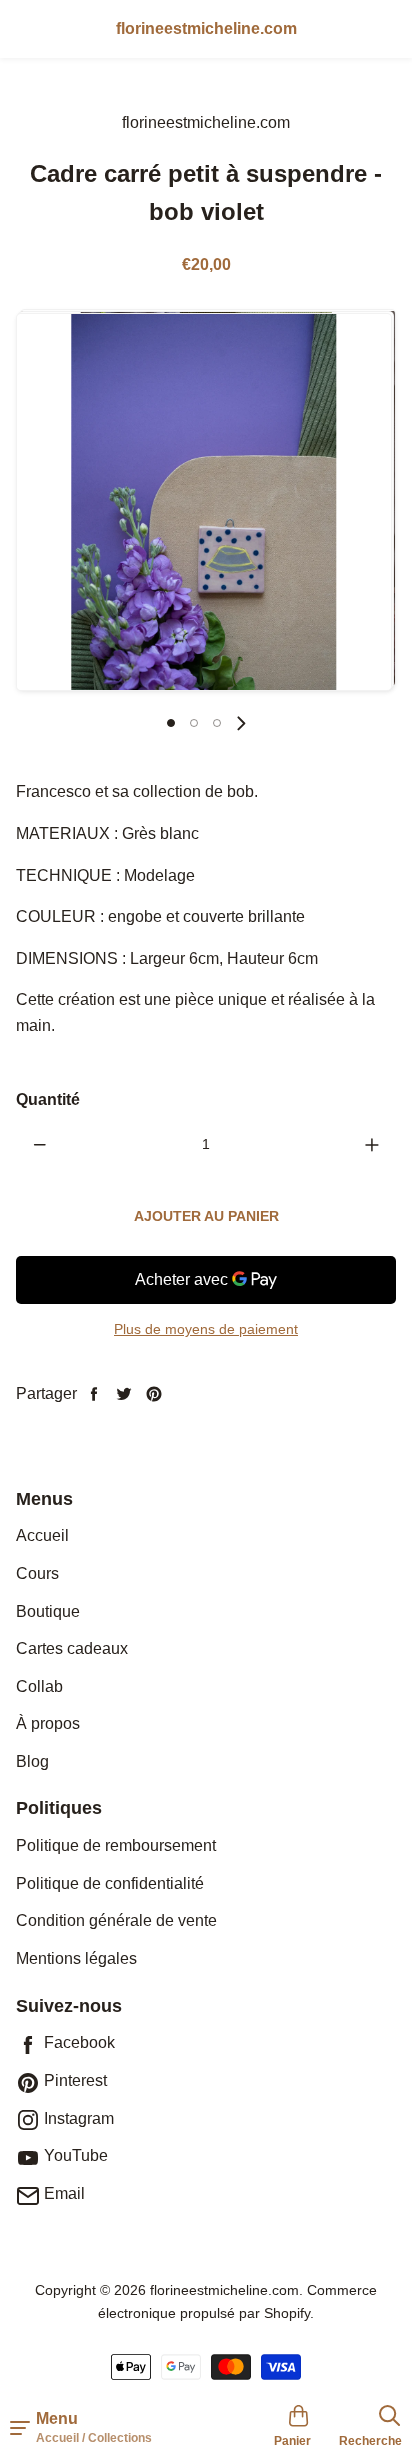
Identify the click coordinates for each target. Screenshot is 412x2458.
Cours (37, 1573)
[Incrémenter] (372, 1144)
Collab (39, 1686)
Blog (32, 1761)
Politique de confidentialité (110, 1883)
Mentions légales (76, 1958)
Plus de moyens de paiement (206, 1329)
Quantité (48, 1099)
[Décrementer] (40, 1144)
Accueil (42, 1535)
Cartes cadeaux (72, 1648)
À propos (48, 1723)
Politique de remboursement (116, 1845)
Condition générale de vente (116, 1920)
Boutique (48, 1611)
